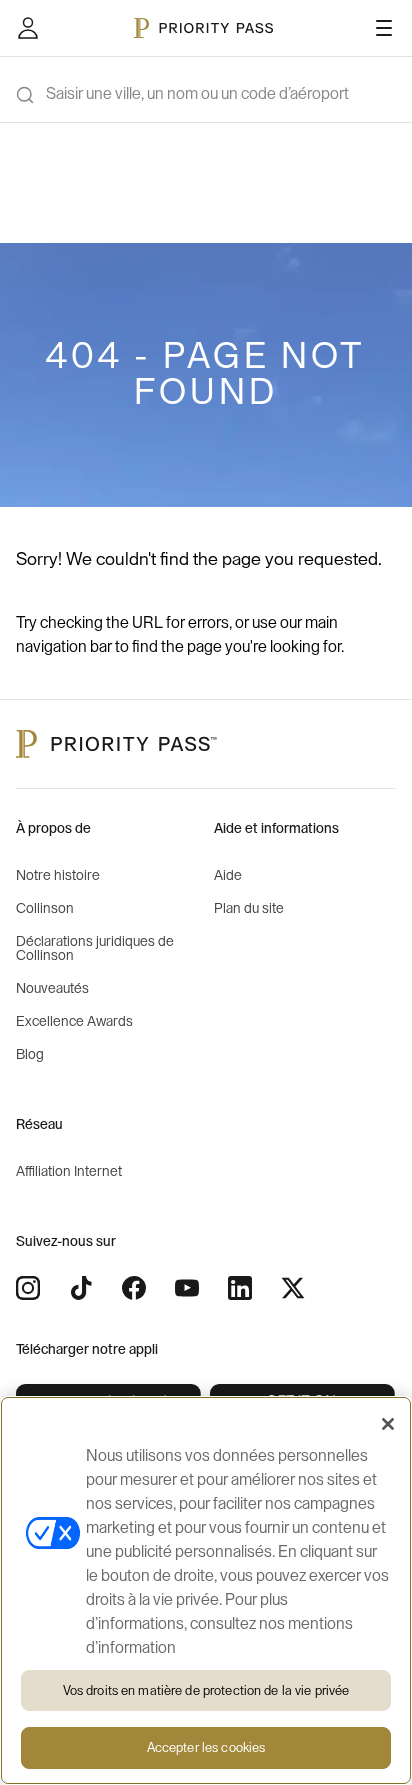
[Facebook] (134, 1288)
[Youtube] (187, 1288)
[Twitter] (293, 1288)
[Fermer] (388, 1424)
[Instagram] (28, 1288)
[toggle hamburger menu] (384, 28)
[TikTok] (81, 1288)
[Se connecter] (28, 28)
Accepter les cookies (206, 1747)
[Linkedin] (240, 1288)
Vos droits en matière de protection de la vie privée (206, 1690)
